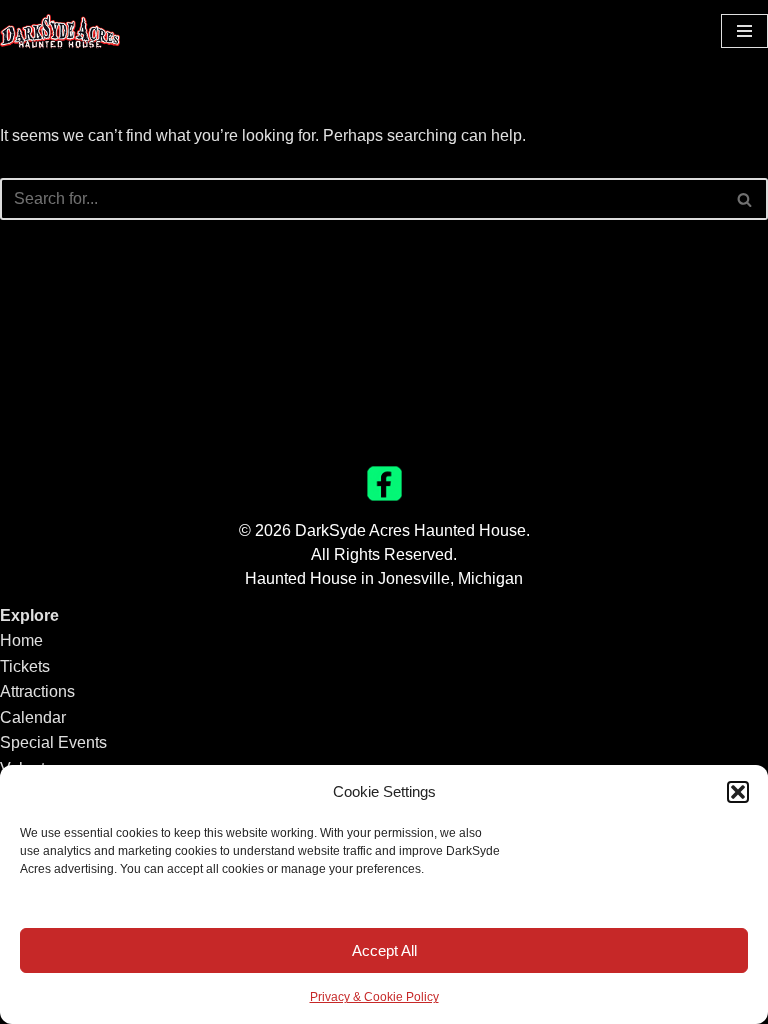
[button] (738, 792)
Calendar (33, 717)
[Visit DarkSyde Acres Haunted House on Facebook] (384, 495)
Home (21, 640)
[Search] (745, 199)
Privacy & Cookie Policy (374, 997)
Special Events (53, 742)
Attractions (37, 691)
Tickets (25, 666)
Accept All (384, 950)
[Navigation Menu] (744, 31)
